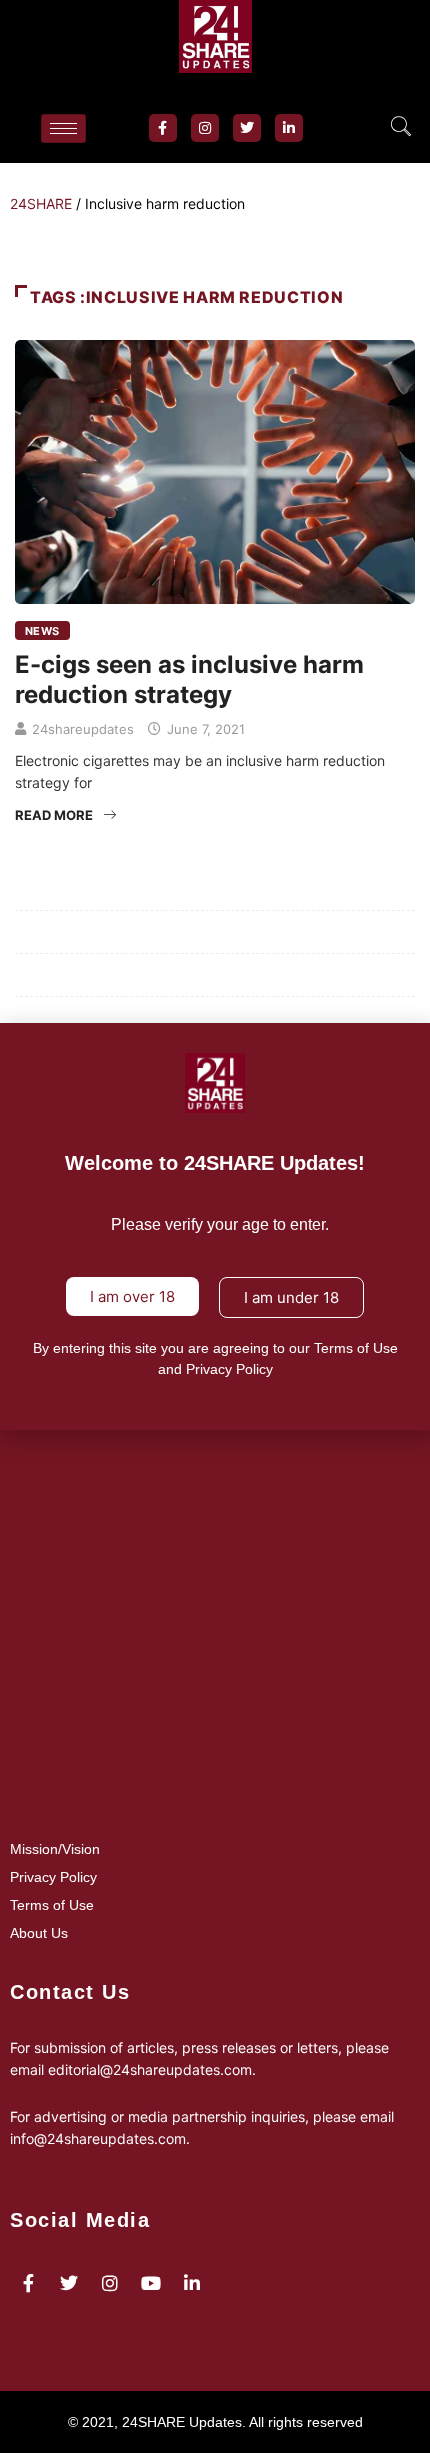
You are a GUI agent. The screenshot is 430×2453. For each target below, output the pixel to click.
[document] (215, 1226)
